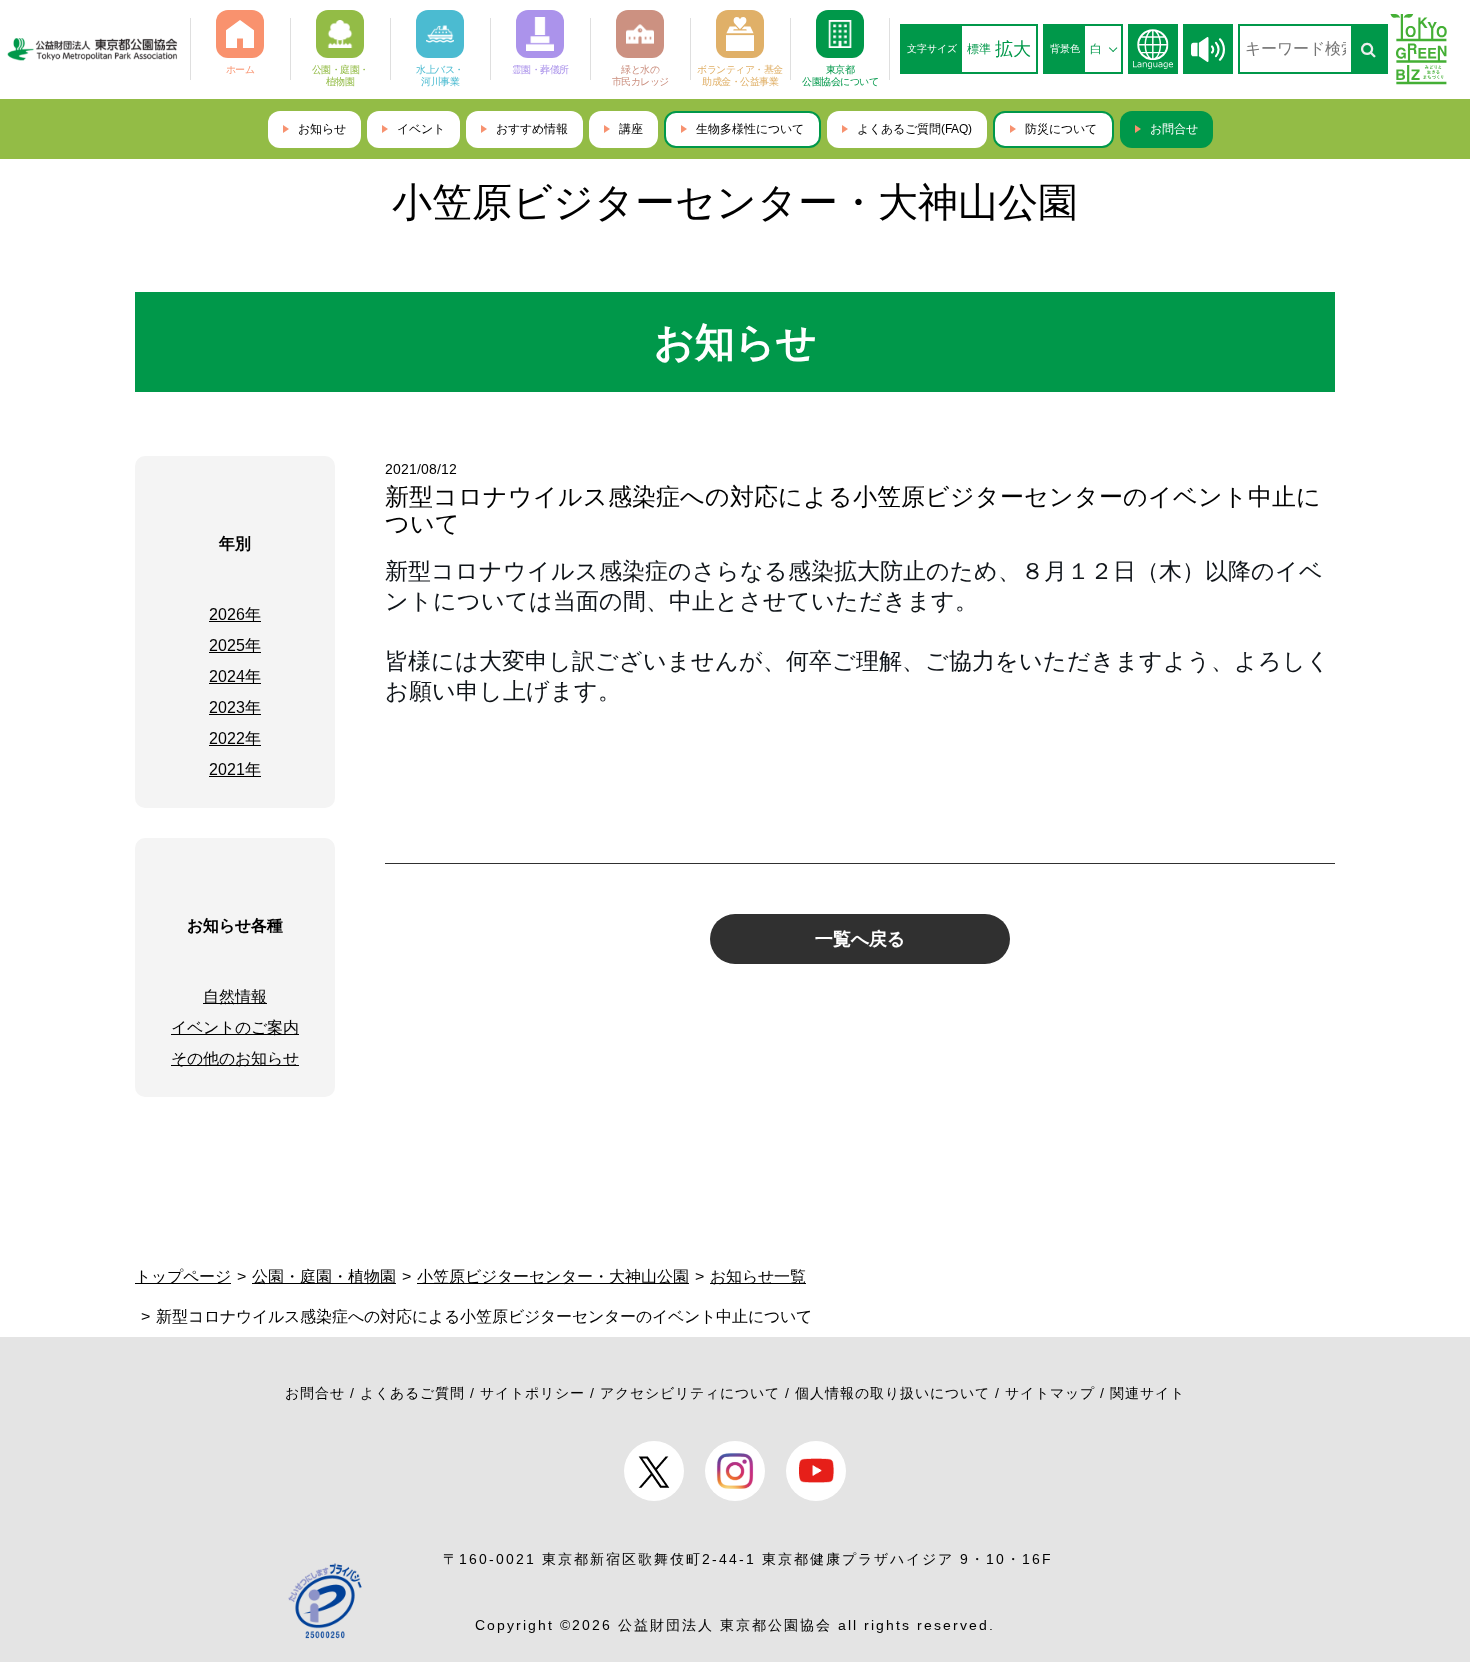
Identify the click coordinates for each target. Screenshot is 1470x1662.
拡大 (1013, 49)
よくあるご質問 (412, 1393)
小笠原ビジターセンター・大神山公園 (735, 202)
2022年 (235, 738)
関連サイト (1147, 1393)
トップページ (183, 1276)
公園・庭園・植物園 (324, 1276)
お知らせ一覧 (758, 1276)
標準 (979, 49)
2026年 (235, 614)
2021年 (235, 769)
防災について (1061, 129)
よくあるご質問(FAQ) (914, 129)
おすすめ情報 (532, 129)
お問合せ (1174, 129)
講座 (631, 129)
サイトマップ (1050, 1393)
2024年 (235, 676)
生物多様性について (750, 129)
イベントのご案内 (235, 1027)
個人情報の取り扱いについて (892, 1393)
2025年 (235, 645)
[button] (1208, 49)
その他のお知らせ (235, 1058)
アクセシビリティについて (690, 1393)
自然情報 (235, 996)
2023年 (235, 707)
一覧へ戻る (860, 939)
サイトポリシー (532, 1393)
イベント (421, 129)
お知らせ (322, 129)
